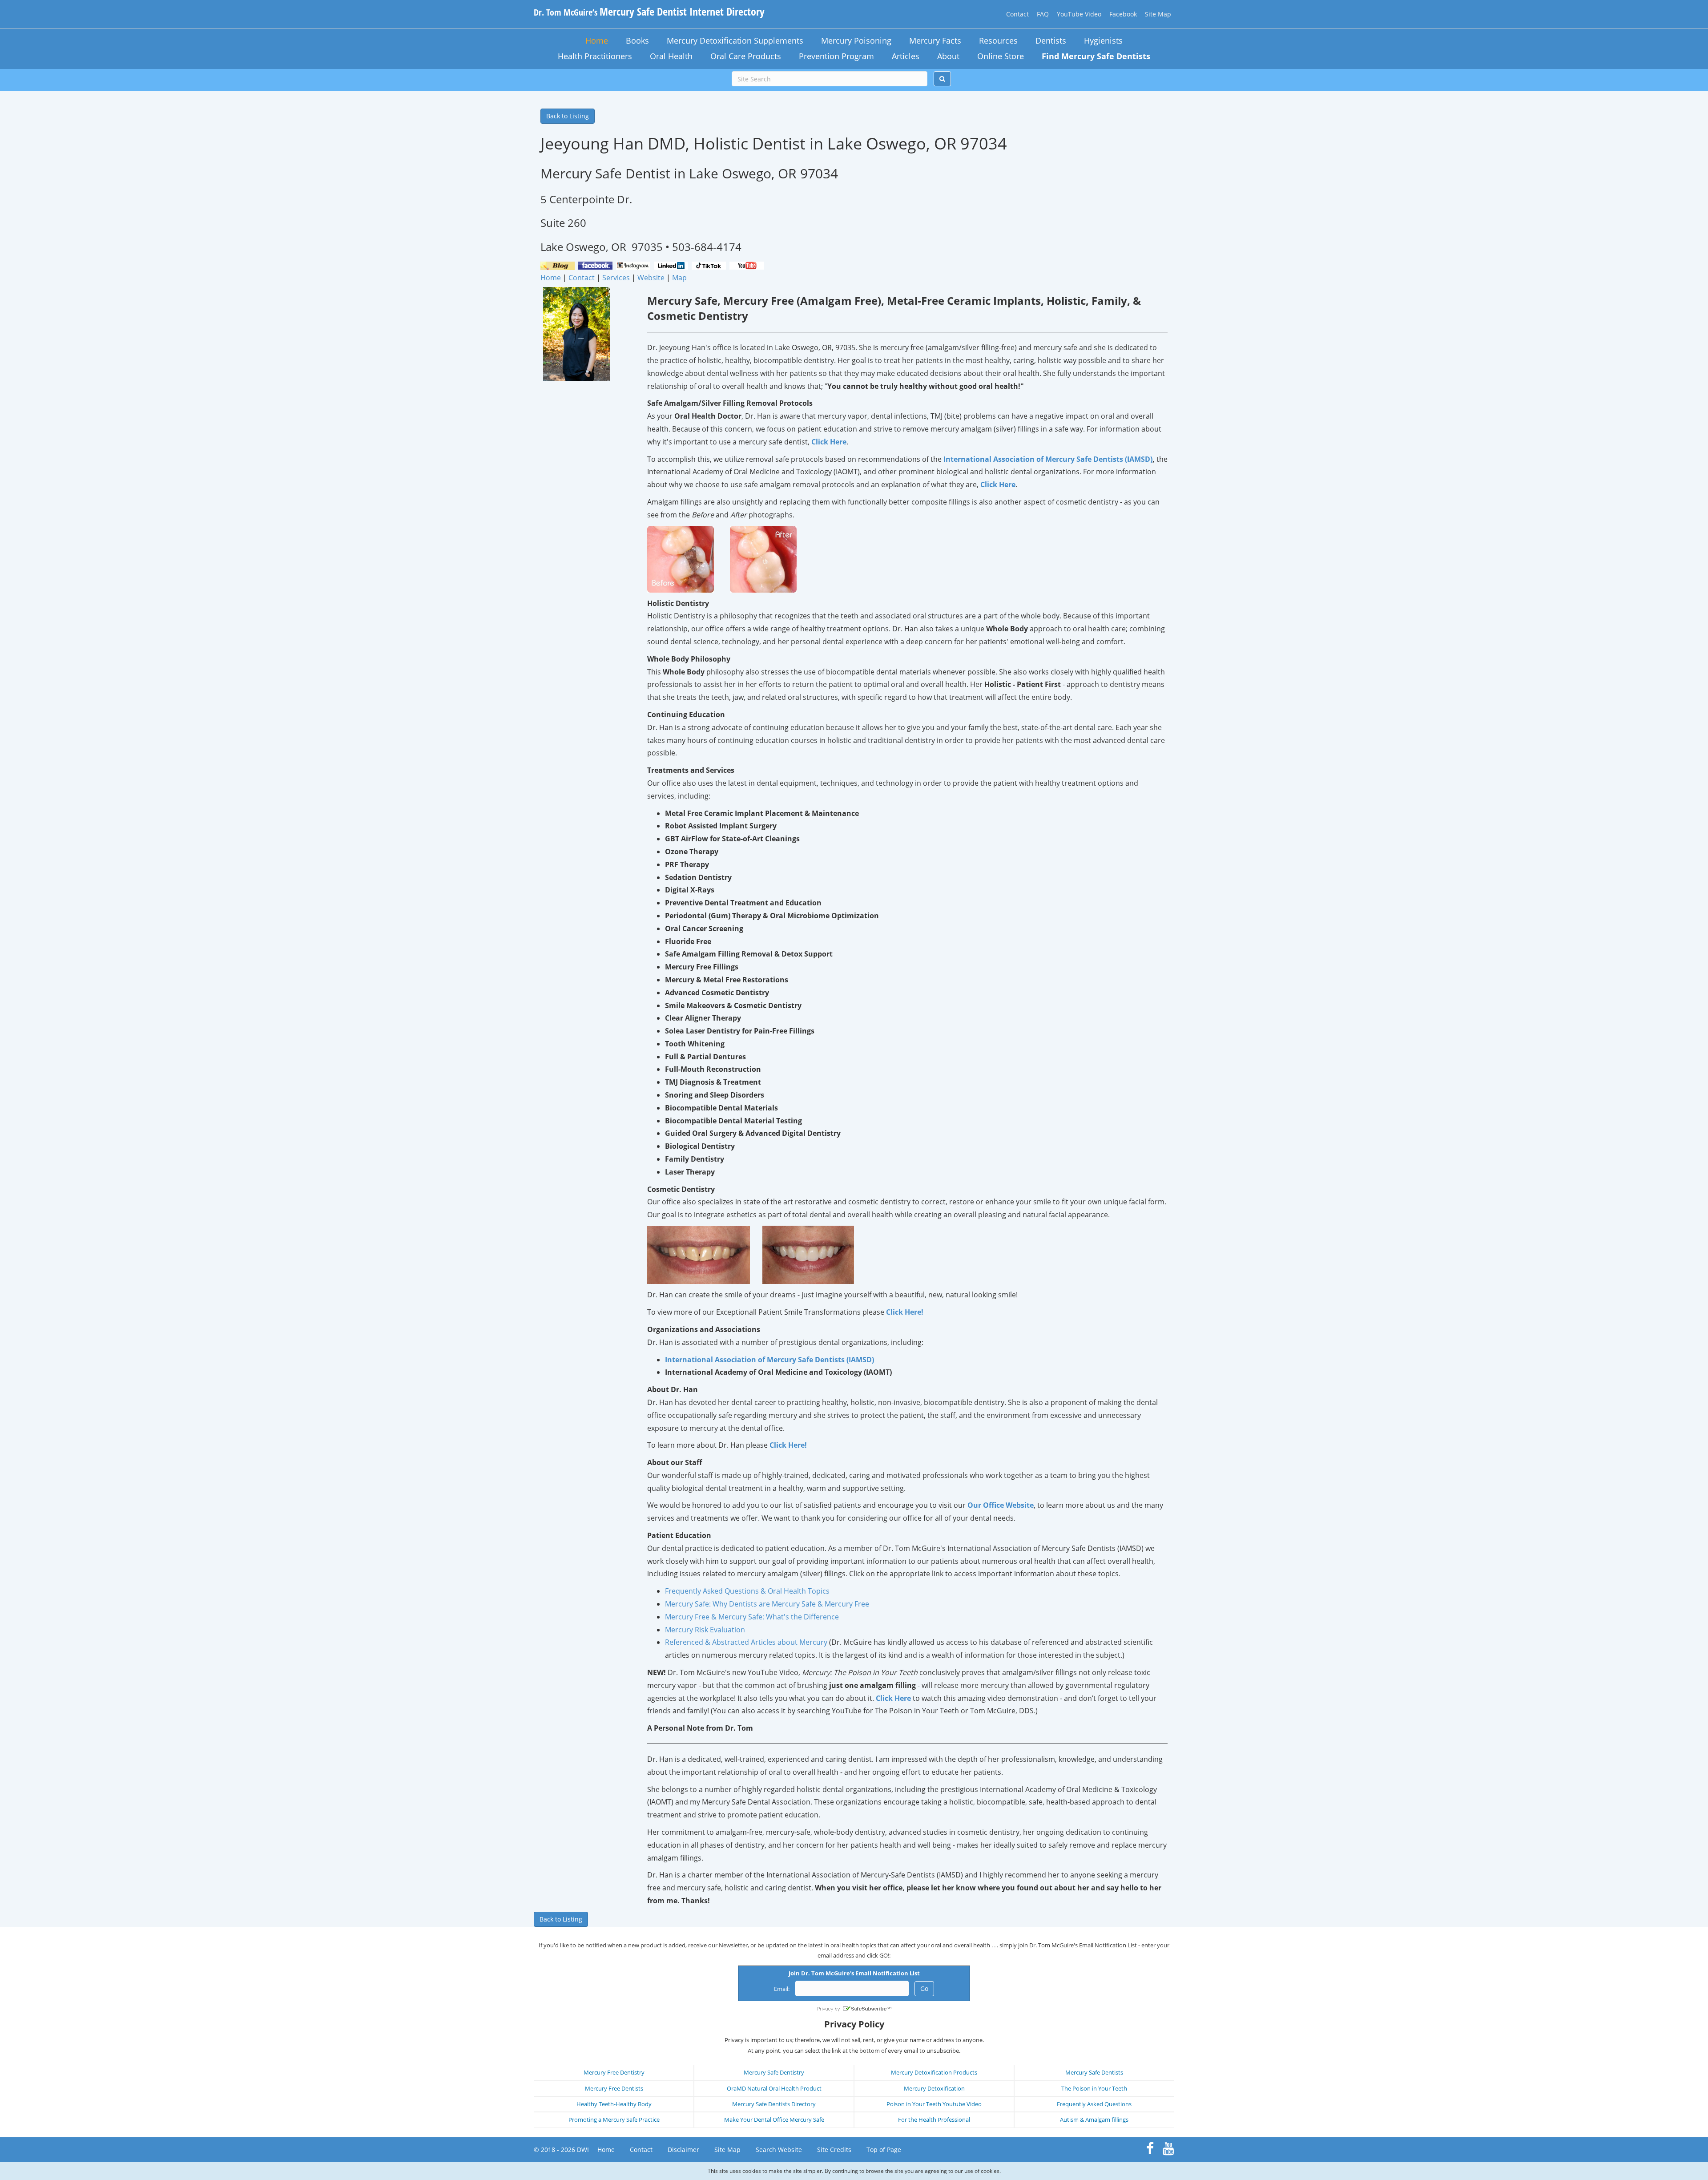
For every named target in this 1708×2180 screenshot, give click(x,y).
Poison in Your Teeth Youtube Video (934, 2104)
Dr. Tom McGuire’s (649, 12)
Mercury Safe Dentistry (774, 2072)
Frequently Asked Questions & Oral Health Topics (747, 1591)
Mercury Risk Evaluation (705, 1630)
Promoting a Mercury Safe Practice (614, 2119)
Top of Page (884, 2150)
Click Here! (905, 1312)
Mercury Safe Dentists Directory (774, 2104)
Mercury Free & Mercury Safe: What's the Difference (752, 1617)
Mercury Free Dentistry (614, 2072)
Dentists (1051, 40)
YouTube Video (1079, 14)
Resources (998, 40)
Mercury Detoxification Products (934, 2072)
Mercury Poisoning (856, 40)
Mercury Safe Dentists (1094, 2072)
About (948, 56)
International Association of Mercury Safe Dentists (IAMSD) (1048, 459)
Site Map (1158, 14)
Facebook (1123, 14)
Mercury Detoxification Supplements (735, 40)
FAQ (1043, 14)
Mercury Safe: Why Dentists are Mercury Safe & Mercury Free (767, 1604)
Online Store (1001, 56)
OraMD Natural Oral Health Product (774, 2088)
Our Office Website (1001, 1505)
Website (651, 278)
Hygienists (1103, 40)
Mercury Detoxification (934, 2088)
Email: (782, 1989)
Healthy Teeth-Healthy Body (614, 2104)
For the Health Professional (934, 2119)
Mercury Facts (935, 40)
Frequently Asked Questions (1094, 2104)
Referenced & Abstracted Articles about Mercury (746, 1642)
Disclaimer (683, 2150)
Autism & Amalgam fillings (1094, 2119)
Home (597, 40)
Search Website (779, 2150)
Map (679, 278)
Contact (1017, 14)
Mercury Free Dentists (614, 2088)
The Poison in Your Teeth (1094, 2088)
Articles (906, 56)
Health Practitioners (595, 56)
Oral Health (671, 56)
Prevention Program (836, 56)
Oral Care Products (746, 56)
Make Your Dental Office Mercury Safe (774, 2119)
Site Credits (834, 2150)
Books (637, 40)
